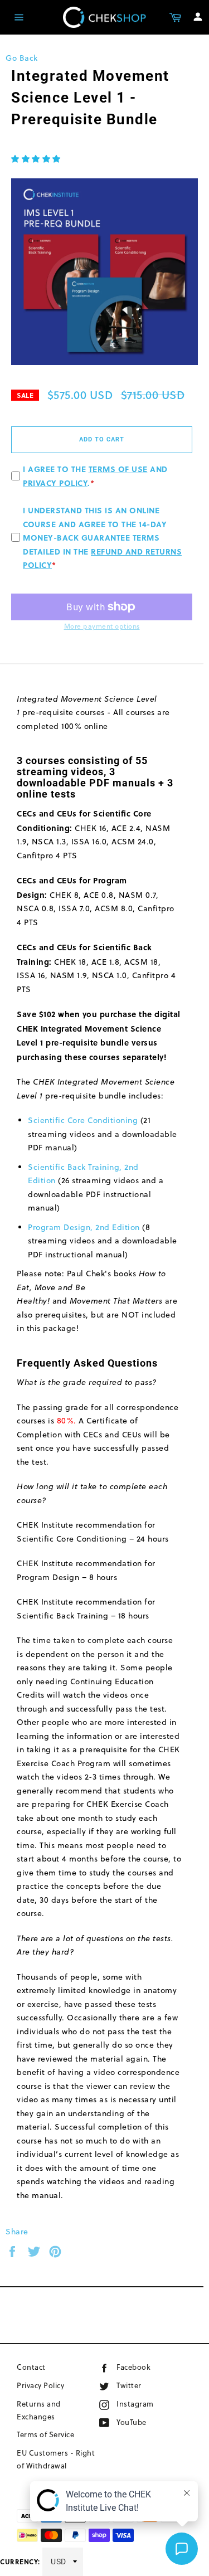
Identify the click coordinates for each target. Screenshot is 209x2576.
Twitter (140, 2385)
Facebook (150, 2367)
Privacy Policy (55, 483)
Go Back (22, 58)
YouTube (145, 2422)
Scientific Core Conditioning (83, 1120)
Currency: (20, 2562)
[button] (36, 159)
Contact (31, 2367)
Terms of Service (45, 2434)
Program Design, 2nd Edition (84, 1227)
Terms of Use (118, 469)
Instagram (153, 2404)
